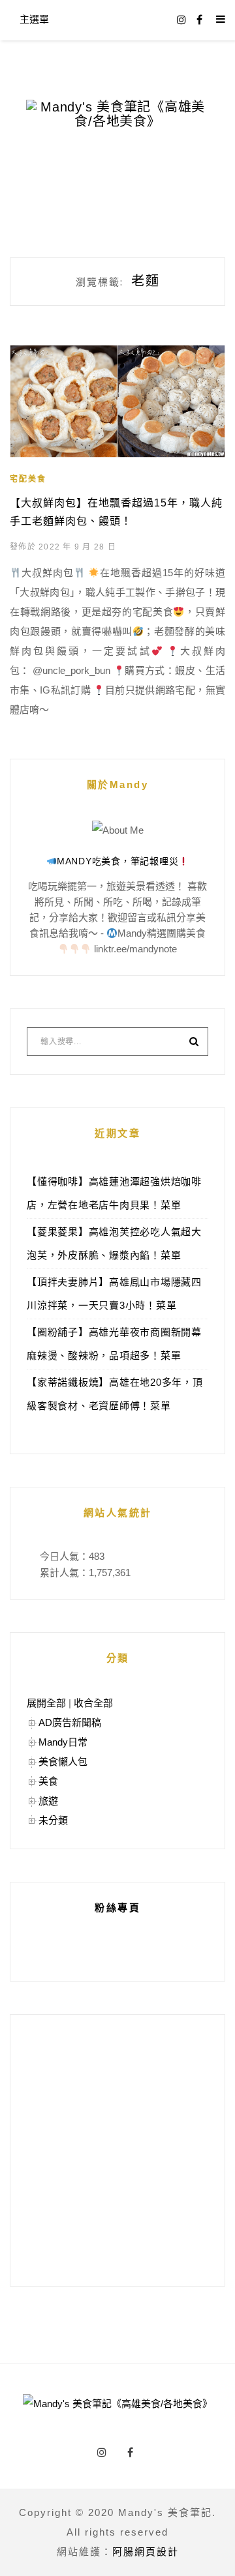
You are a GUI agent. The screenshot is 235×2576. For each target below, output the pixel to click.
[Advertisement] (117, 2150)
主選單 (34, 19)
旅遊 (48, 1801)
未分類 (53, 1820)
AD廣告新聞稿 (70, 1722)
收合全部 (93, 1703)
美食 (48, 1781)
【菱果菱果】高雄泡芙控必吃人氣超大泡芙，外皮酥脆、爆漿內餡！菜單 (114, 1243)
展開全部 (46, 1703)
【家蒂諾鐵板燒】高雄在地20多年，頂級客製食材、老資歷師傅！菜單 (115, 1394)
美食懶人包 (63, 1762)
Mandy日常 (63, 1742)
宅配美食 (28, 479)
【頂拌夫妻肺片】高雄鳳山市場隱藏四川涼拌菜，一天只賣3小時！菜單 (114, 1294)
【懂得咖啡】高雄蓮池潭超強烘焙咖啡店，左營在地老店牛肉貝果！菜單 (114, 1193)
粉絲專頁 (117, 1908)
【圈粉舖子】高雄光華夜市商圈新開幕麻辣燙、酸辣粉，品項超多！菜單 (114, 1344)
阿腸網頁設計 (146, 2552)
